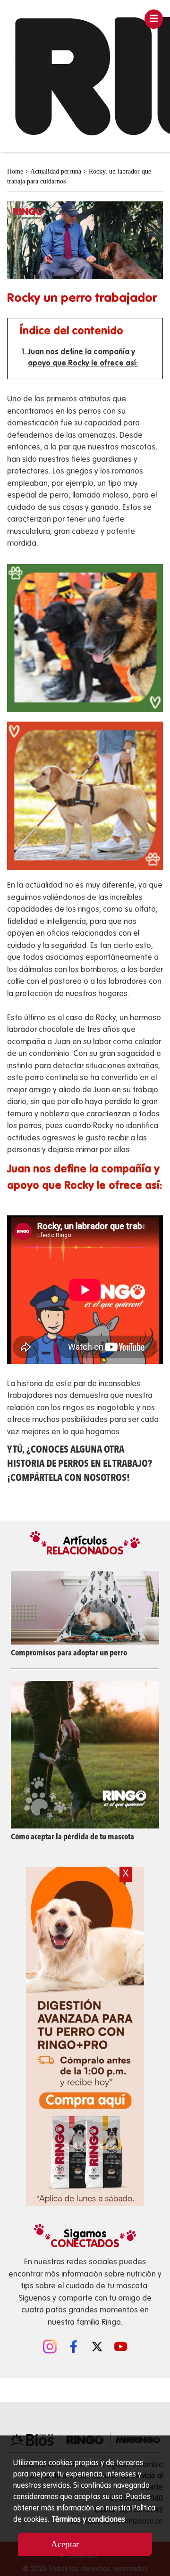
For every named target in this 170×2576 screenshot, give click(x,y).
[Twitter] (97, 2345)
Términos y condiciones (88, 2520)
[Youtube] (120, 2345)
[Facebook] (73, 2345)
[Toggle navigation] (154, 19)
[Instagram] (50, 2345)
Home (15, 171)
